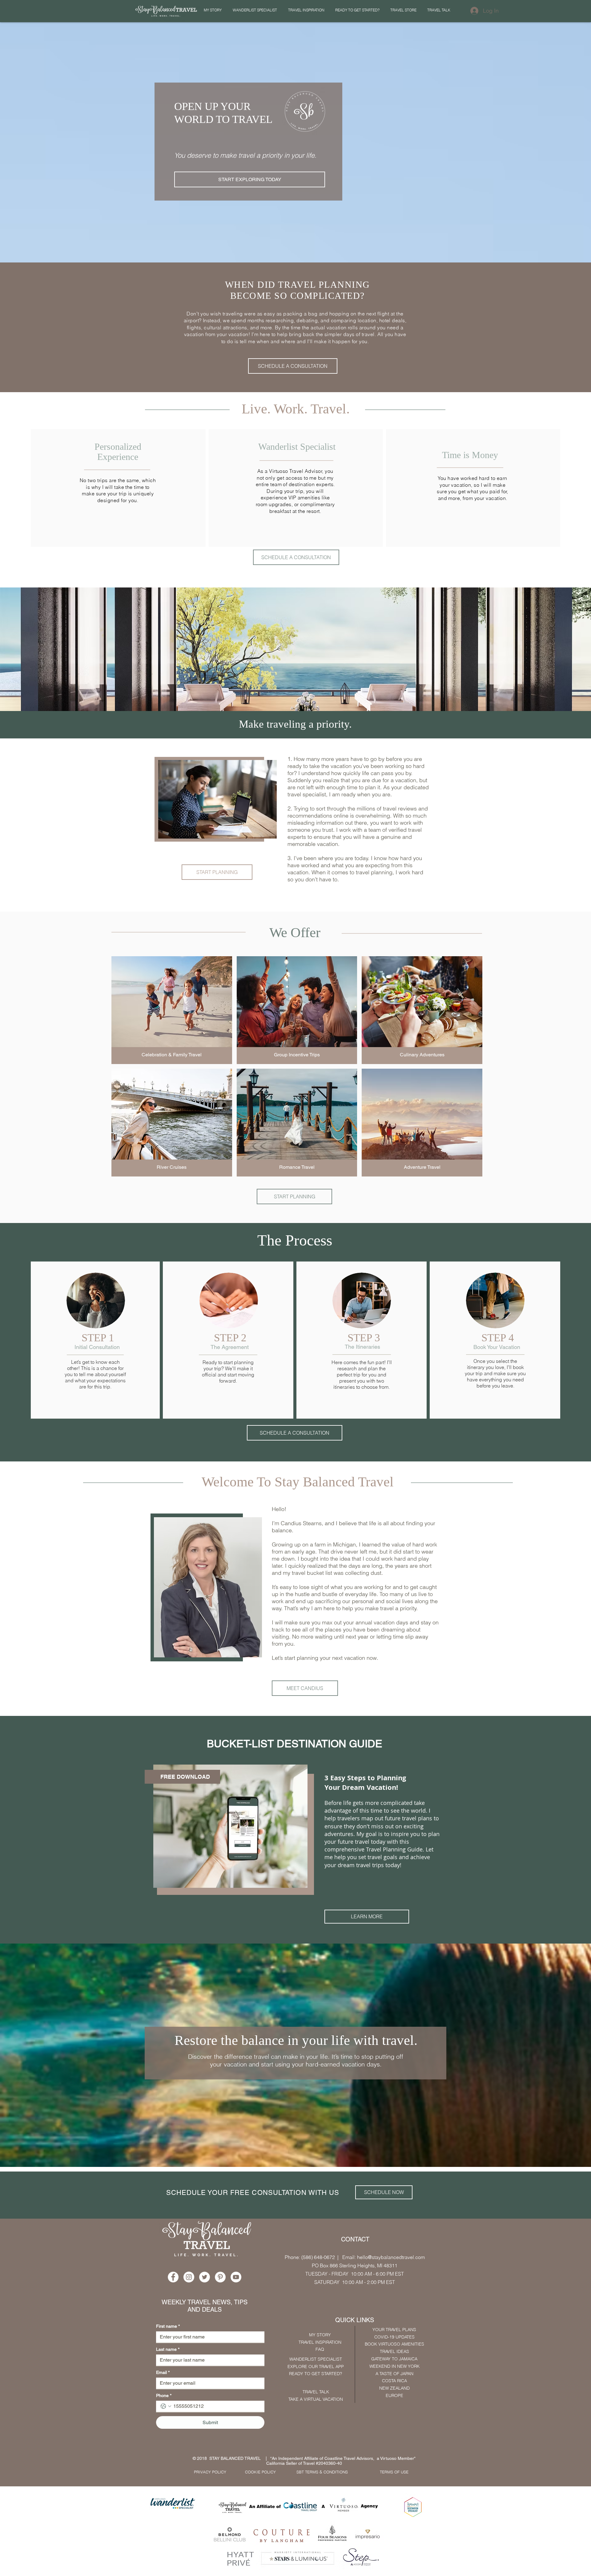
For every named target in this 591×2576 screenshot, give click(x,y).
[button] (418, 1183)
